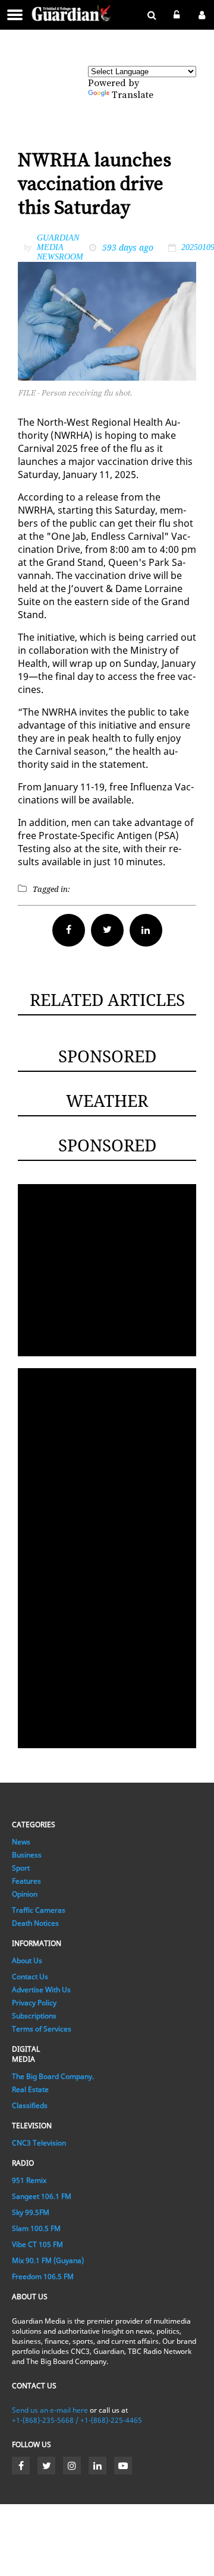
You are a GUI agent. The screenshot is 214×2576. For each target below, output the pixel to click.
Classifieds (30, 2105)
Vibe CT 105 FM (37, 2244)
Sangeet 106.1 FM (42, 2196)
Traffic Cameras (39, 1910)
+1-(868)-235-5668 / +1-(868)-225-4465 (77, 2420)
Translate (133, 95)
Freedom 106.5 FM (43, 2276)
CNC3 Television (39, 2143)
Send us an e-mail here (50, 2410)
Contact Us (30, 1977)
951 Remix (29, 2180)
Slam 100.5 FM (36, 2228)
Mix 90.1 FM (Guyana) (48, 2260)
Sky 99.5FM (31, 2212)
